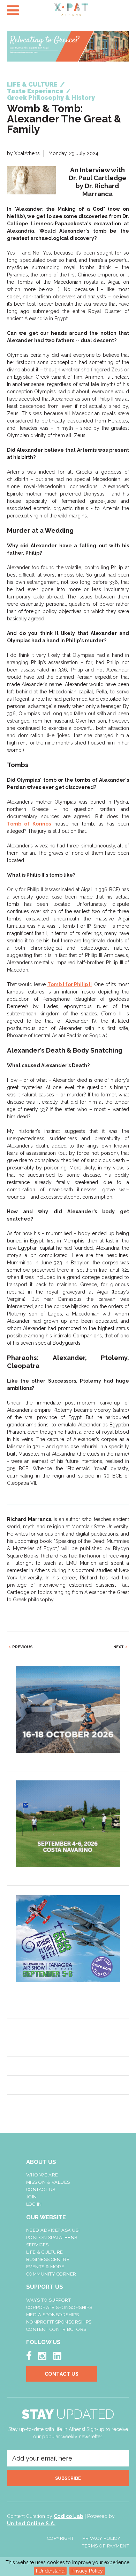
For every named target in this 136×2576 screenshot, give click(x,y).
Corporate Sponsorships (59, 2307)
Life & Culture (45, 2252)
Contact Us (41, 2189)
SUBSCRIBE (68, 2478)
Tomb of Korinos (29, 824)
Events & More (45, 2267)
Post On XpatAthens (52, 2237)
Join (32, 2197)
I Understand (50, 2571)
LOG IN (34, 2204)
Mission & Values (48, 2182)
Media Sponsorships (53, 2315)
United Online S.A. (31, 2523)
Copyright (61, 2538)
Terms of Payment (105, 2546)
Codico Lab (69, 2516)
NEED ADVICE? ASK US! (53, 2230)
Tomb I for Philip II (70, 984)
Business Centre (48, 2259)
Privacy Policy (87, 2571)
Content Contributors (56, 2329)
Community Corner (51, 2274)
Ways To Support (49, 2300)
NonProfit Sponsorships (59, 2322)
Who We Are (42, 2175)
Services (37, 2245)
